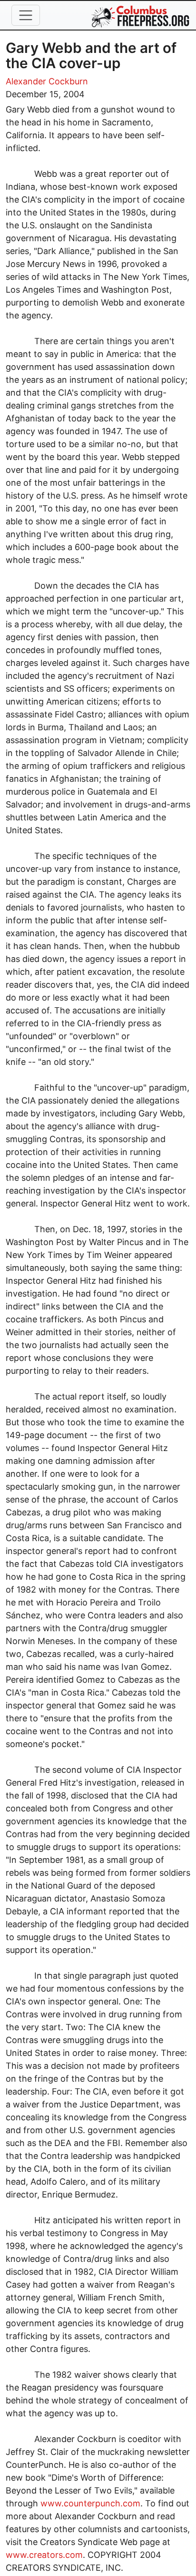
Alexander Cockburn (47, 81)
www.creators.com (44, 2555)
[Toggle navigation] (26, 15)
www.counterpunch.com (90, 2503)
